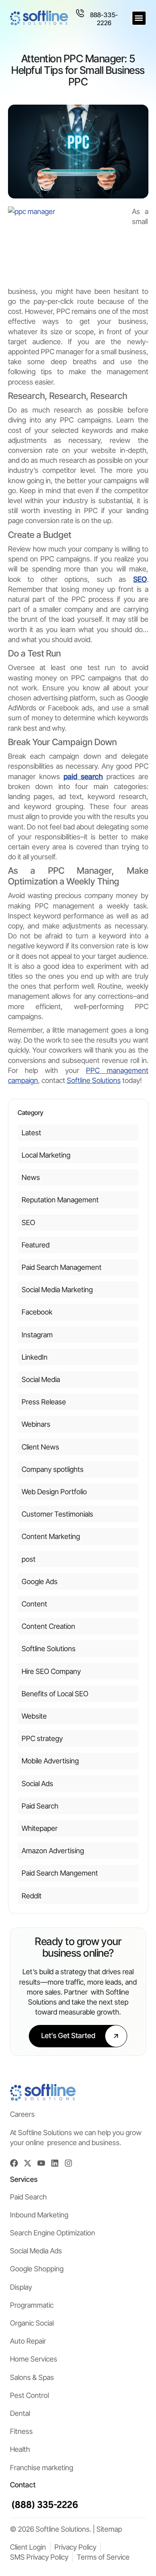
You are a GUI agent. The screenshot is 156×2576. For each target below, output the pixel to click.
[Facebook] (14, 2163)
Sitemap (109, 2529)
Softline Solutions (94, 1080)
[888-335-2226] (80, 13)
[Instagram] (68, 2163)
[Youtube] (41, 2163)
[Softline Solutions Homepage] (39, 18)
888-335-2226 (104, 19)
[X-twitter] (28, 2163)
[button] (139, 18)
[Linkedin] (55, 2163)
